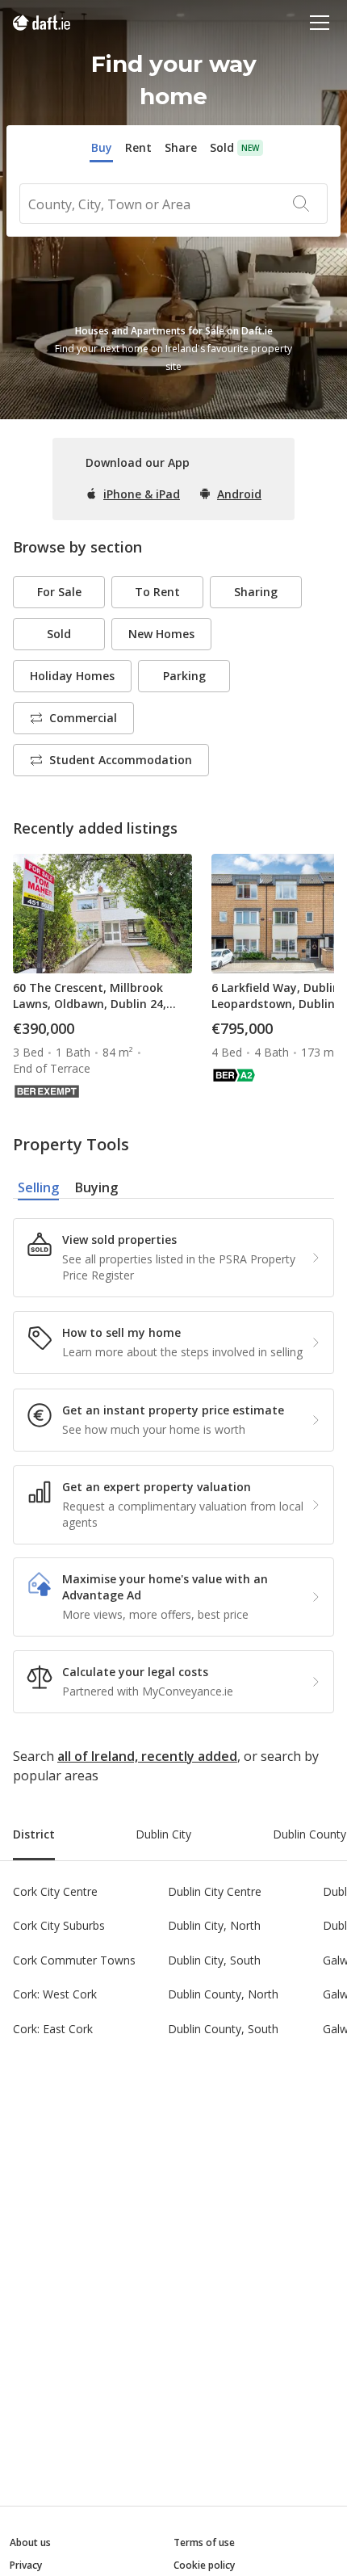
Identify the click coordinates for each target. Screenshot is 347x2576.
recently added (189, 1756)
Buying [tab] (96, 1187)
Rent (138, 147)
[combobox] (173, 204)
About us (30, 2542)
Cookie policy (204, 2565)
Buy (102, 147)
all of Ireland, (98, 1756)
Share (181, 147)
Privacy (26, 2565)
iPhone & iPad (142, 494)
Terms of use (204, 2542)
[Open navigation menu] (320, 22)
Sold (222, 147)
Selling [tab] (38, 1187)
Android (239, 494)
